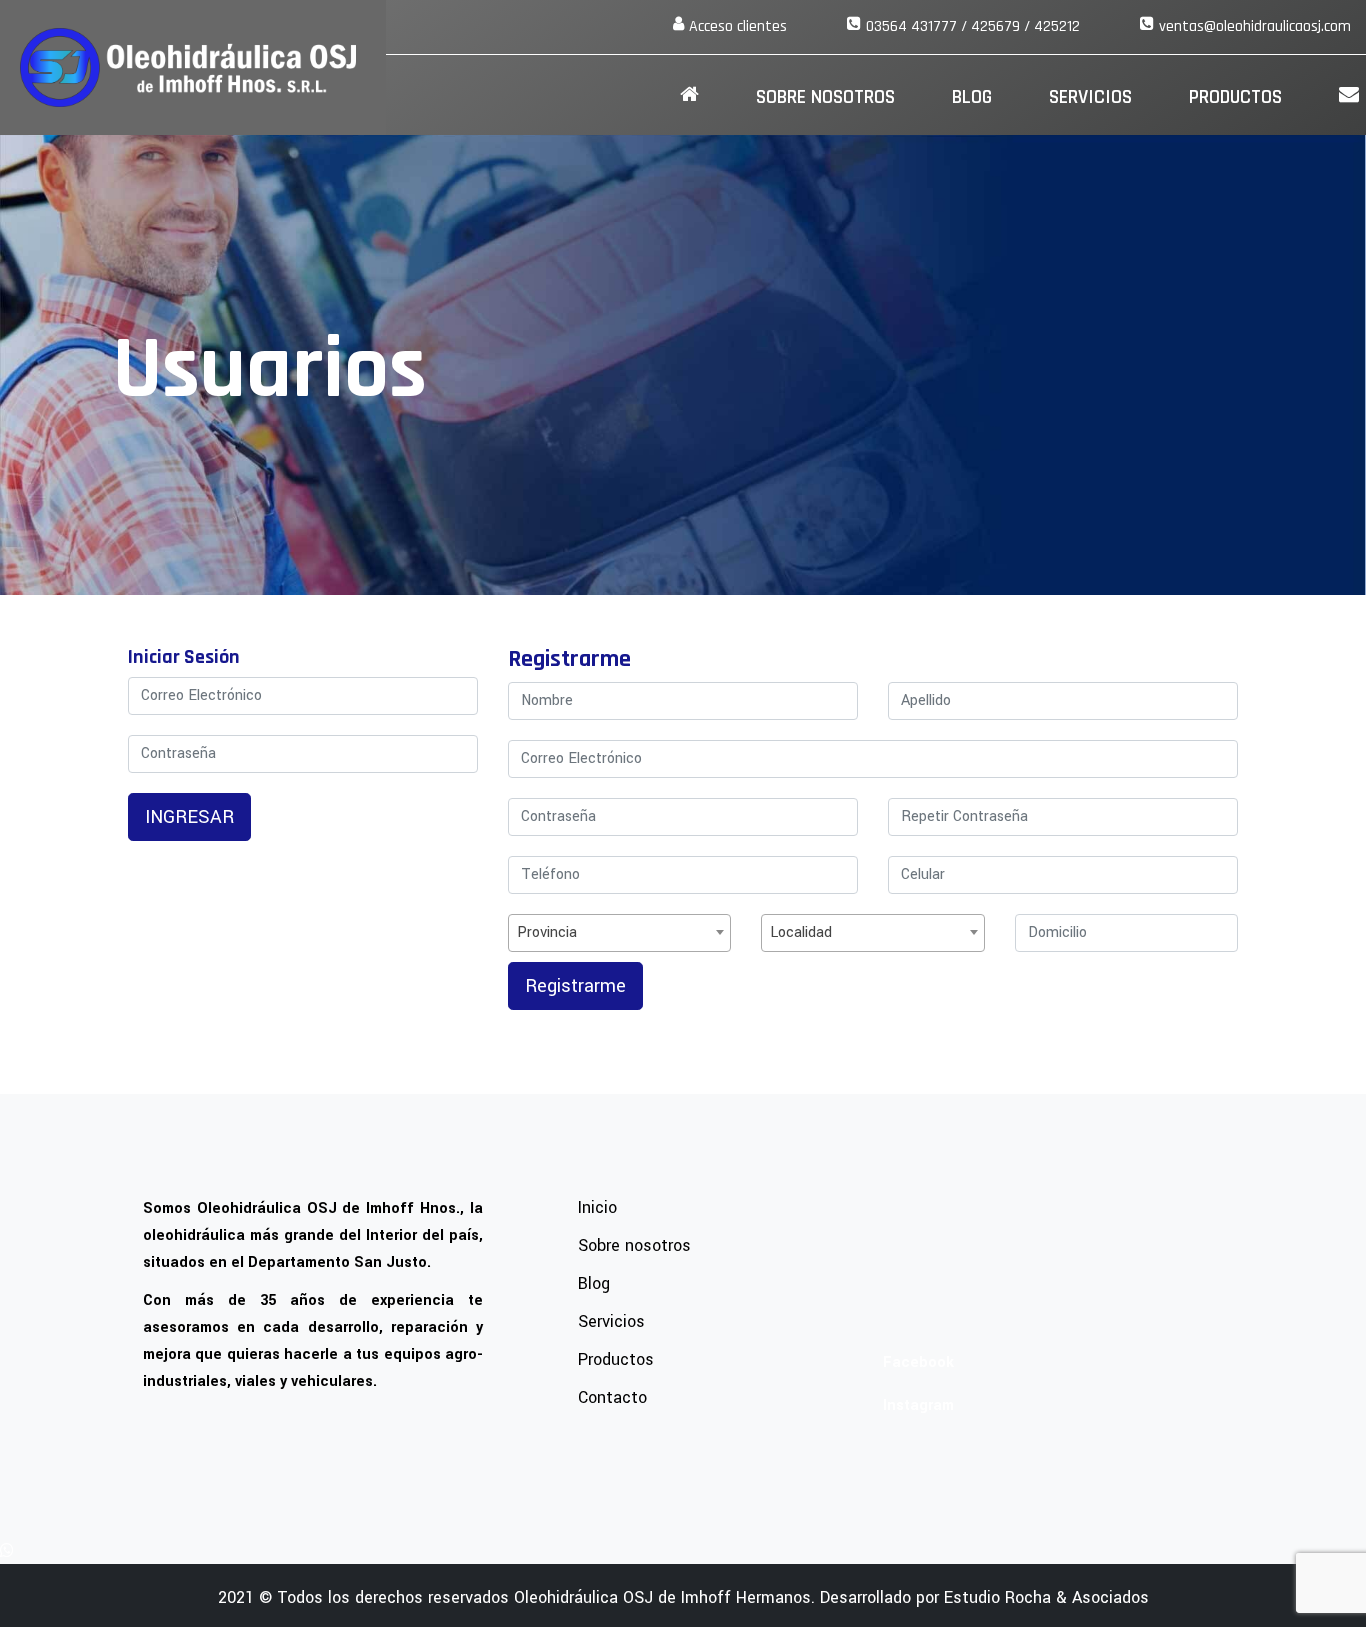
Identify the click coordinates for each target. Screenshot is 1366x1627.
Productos (1235, 97)
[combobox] (619, 933)
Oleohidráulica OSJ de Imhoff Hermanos (662, 1597)
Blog (972, 97)
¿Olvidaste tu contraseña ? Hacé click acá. (267, 862)
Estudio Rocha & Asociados (1046, 1597)
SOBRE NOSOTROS (825, 97)
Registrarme (575, 986)
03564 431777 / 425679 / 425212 (973, 26)
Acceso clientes (738, 26)
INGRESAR (189, 817)
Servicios (1090, 97)
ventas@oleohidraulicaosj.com (1255, 26)
